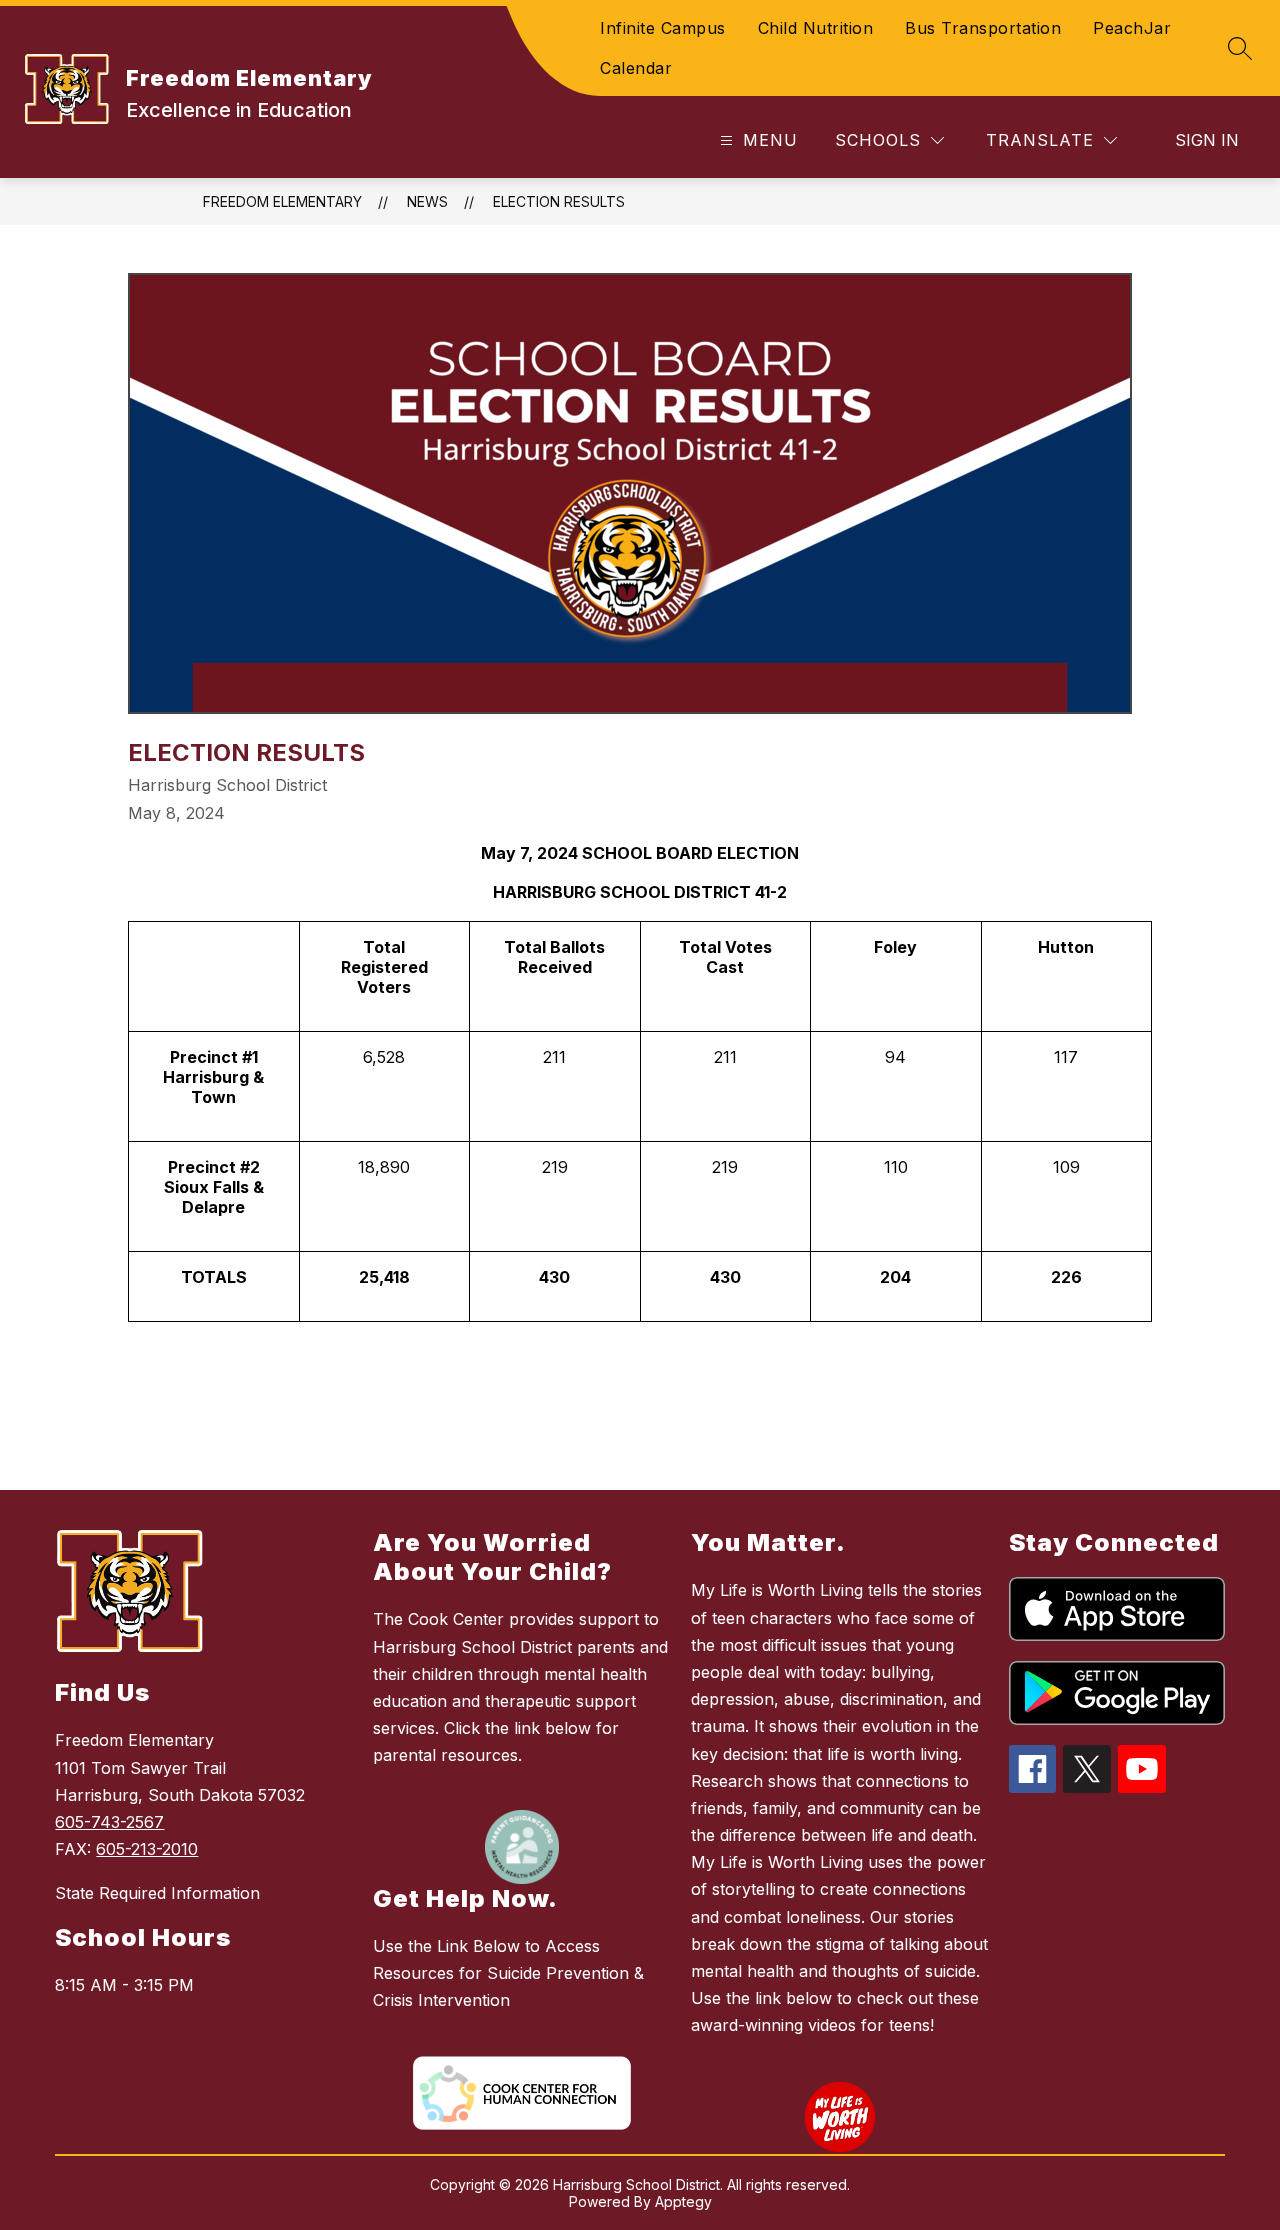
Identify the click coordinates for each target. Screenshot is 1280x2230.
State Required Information (157, 1893)
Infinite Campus (663, 28)
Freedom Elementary (282, 201)
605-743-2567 (109, 1822)
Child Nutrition (816, 28)
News (427, 201)
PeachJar (1132, 28)
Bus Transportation (983, 28)
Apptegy (683, 2201)
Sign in (1207, 140)
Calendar (636, 68)
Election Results (559, 201)
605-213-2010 (147, 1849)
